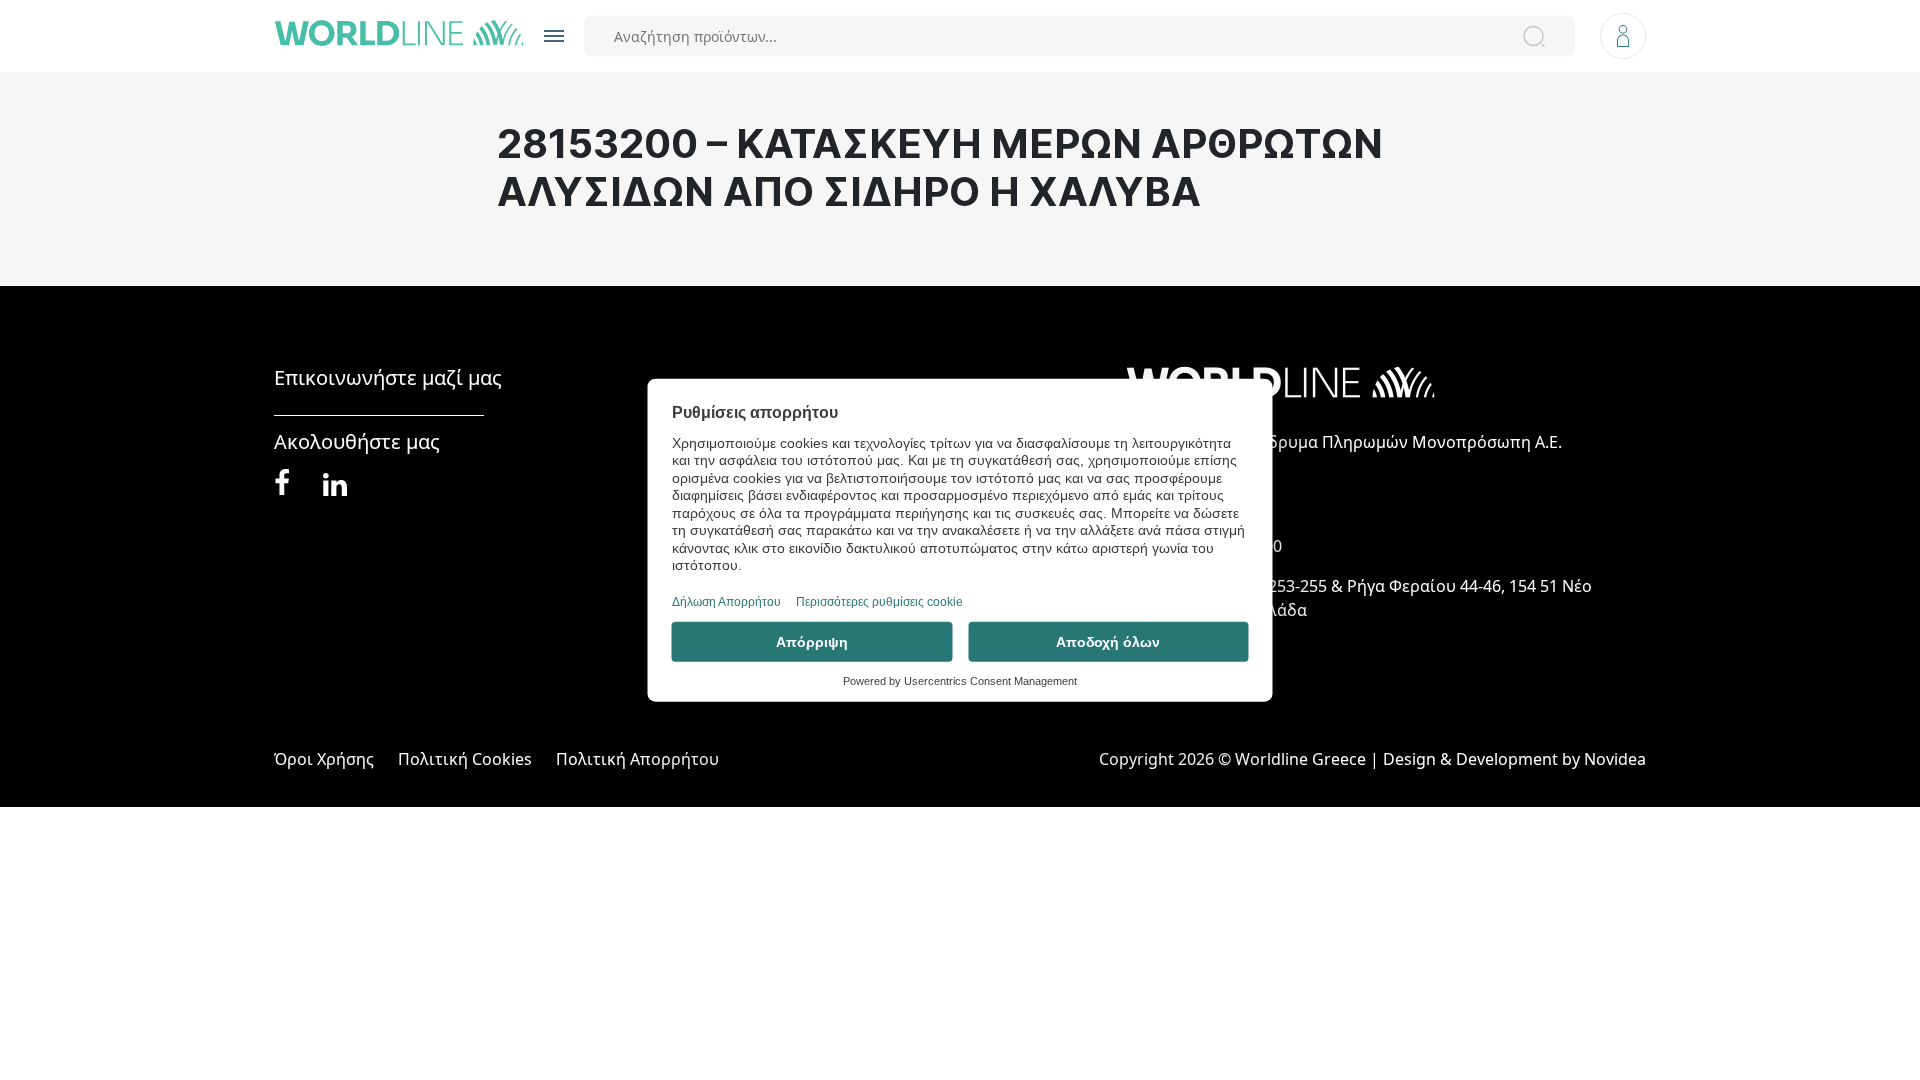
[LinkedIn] (335, 482)
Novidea (1615, 759)
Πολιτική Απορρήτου (637, 759)
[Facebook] (282, 483)
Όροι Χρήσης (324, 759)
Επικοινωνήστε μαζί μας (388, 378)
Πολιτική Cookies (465, 759)
